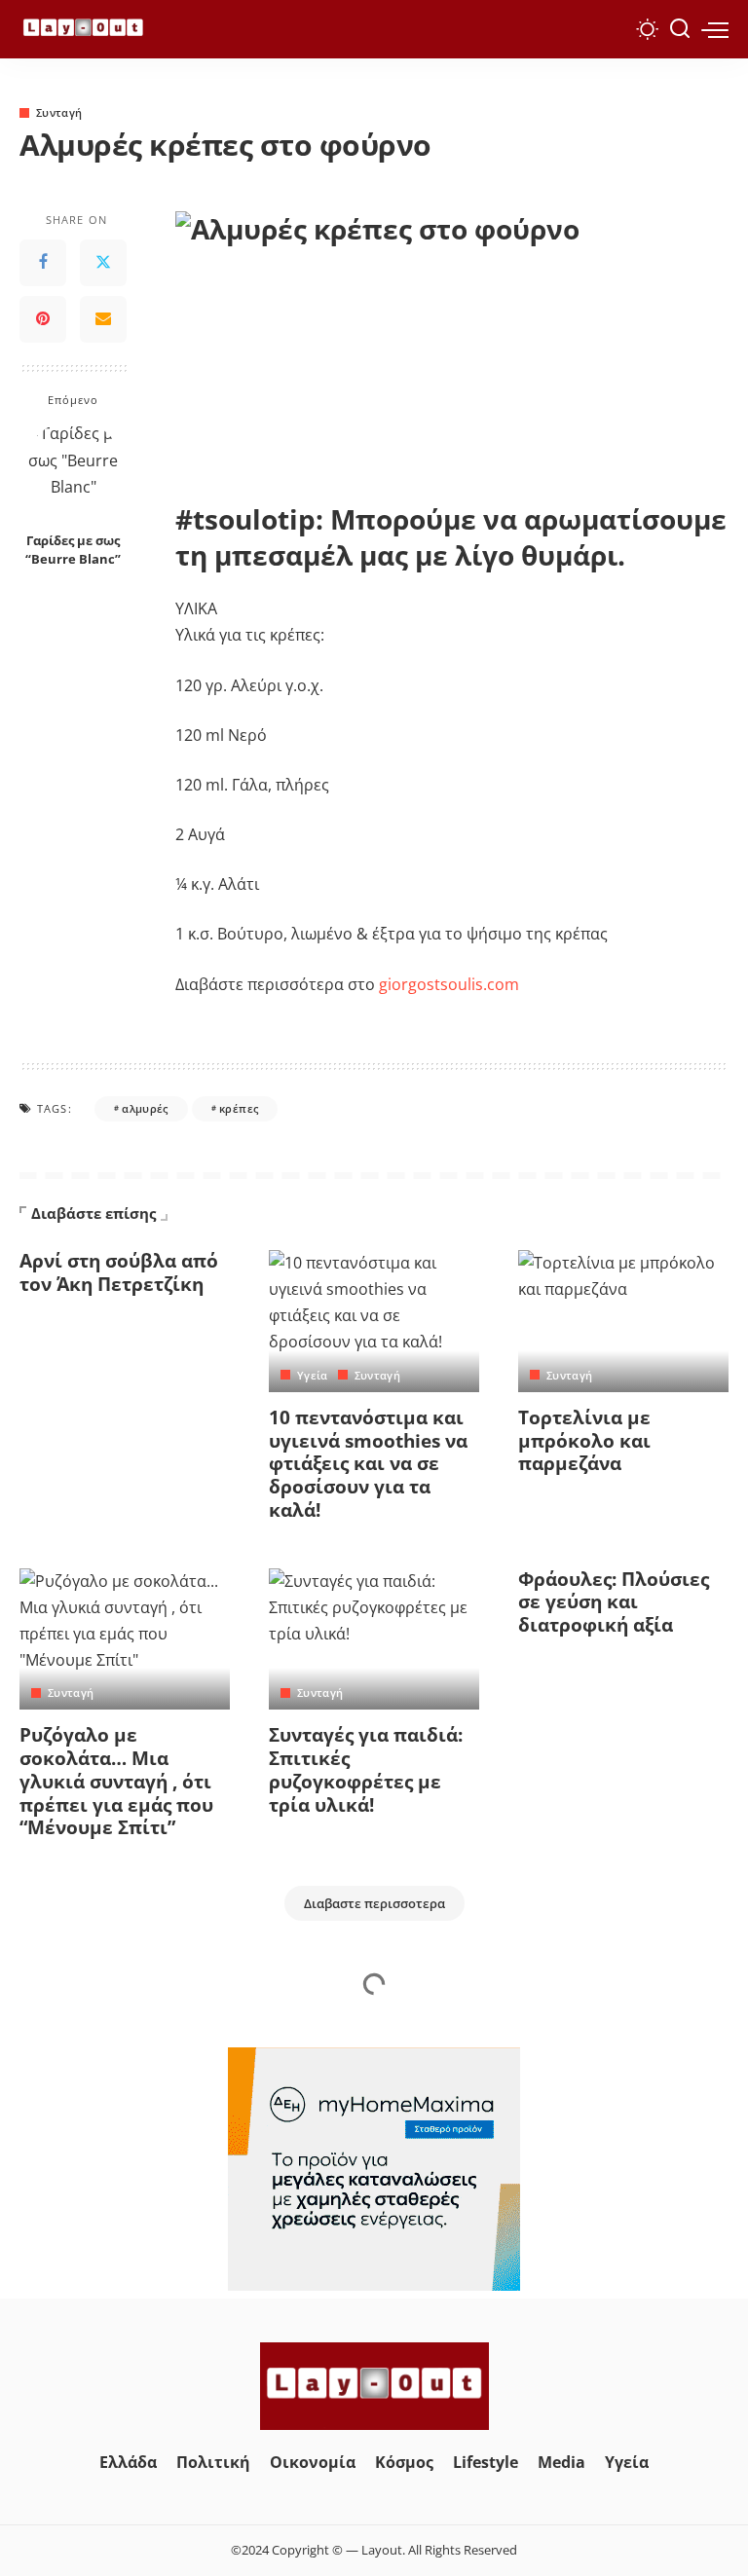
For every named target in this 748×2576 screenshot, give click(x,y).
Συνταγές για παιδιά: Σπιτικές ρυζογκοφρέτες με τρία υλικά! (366, 1769)
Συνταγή (59, 112)
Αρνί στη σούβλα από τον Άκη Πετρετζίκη (119, 1272)
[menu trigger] (715, 29)
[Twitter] (103, 263)
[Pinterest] (43, 319)
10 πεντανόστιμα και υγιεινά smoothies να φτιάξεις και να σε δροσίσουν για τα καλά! (368, 1464)
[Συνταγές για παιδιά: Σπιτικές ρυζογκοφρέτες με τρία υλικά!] (374, 1639)
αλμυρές (145, 1108)
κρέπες (239, 1108)
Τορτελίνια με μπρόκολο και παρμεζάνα (584, 1441)
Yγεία (313, 1375)
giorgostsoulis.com (449, 984)
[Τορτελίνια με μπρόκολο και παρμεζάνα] (623, 1321)
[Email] (103, 319)
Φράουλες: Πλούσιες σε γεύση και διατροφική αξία (614, 1602)
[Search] (680, 29)
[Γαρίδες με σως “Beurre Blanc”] (74, 472)
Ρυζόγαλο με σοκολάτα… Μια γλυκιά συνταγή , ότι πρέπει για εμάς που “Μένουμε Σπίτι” (116, 1781)
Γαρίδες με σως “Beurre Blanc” (73, 550)
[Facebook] (43, 263)
